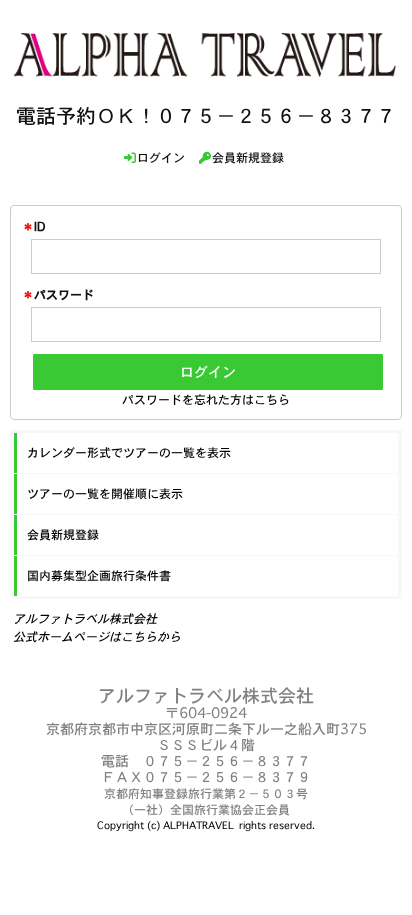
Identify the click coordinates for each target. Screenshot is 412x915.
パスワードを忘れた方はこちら (206, 399)
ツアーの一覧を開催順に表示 (105, 493)
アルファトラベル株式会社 (85, 618)
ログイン (208, 372)
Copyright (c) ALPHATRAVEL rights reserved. (206, 825)
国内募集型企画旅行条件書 (99, 575)
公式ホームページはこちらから (97, 636)
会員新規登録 (63, 534)
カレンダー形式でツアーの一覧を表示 (129, 452)
